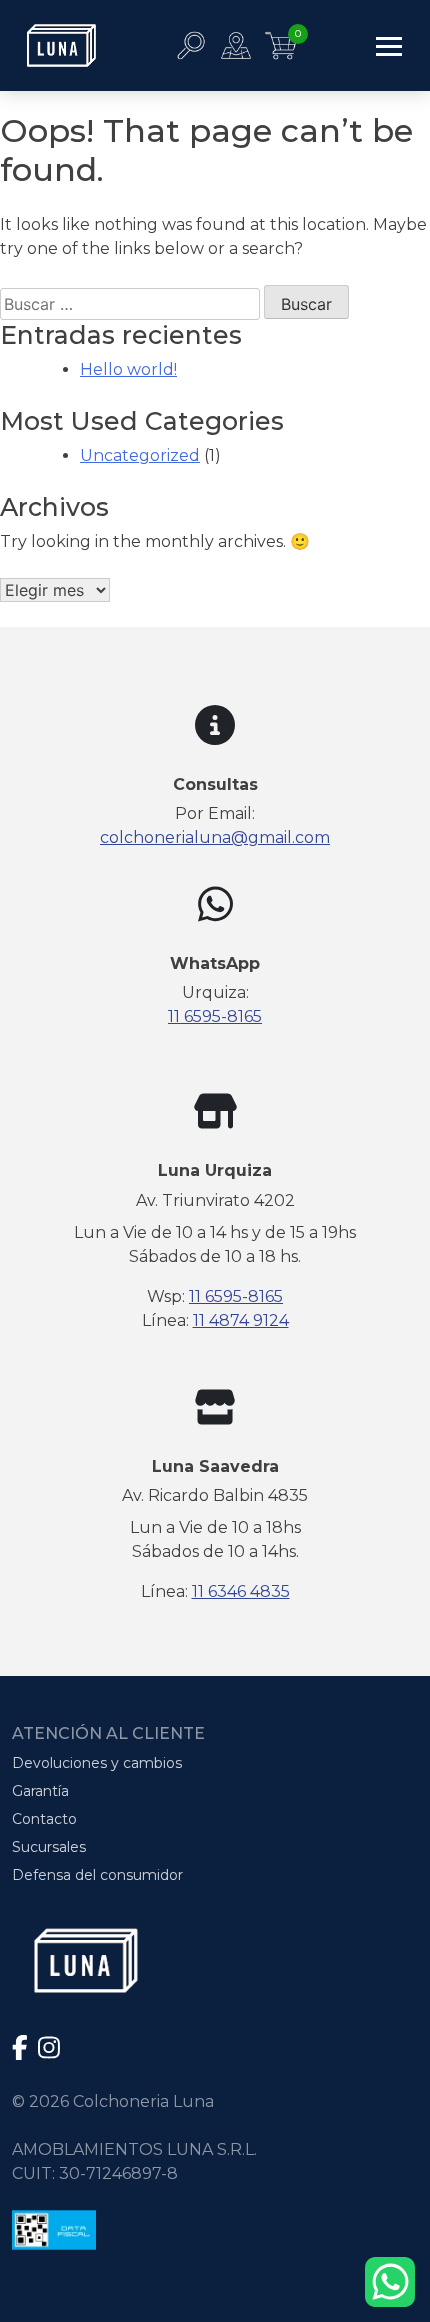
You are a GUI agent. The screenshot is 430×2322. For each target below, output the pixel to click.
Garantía (40, 1791)
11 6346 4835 (241, 1591)
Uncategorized (140, 455)
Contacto (44, 1819)
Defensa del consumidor (97, 1875)
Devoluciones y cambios (97, 1763)
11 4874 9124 (241, 1320)
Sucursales (49, 1847)
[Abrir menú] (389, 45)
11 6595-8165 (215, 1016)
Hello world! (128, 369)
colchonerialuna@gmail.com (215, 837)
